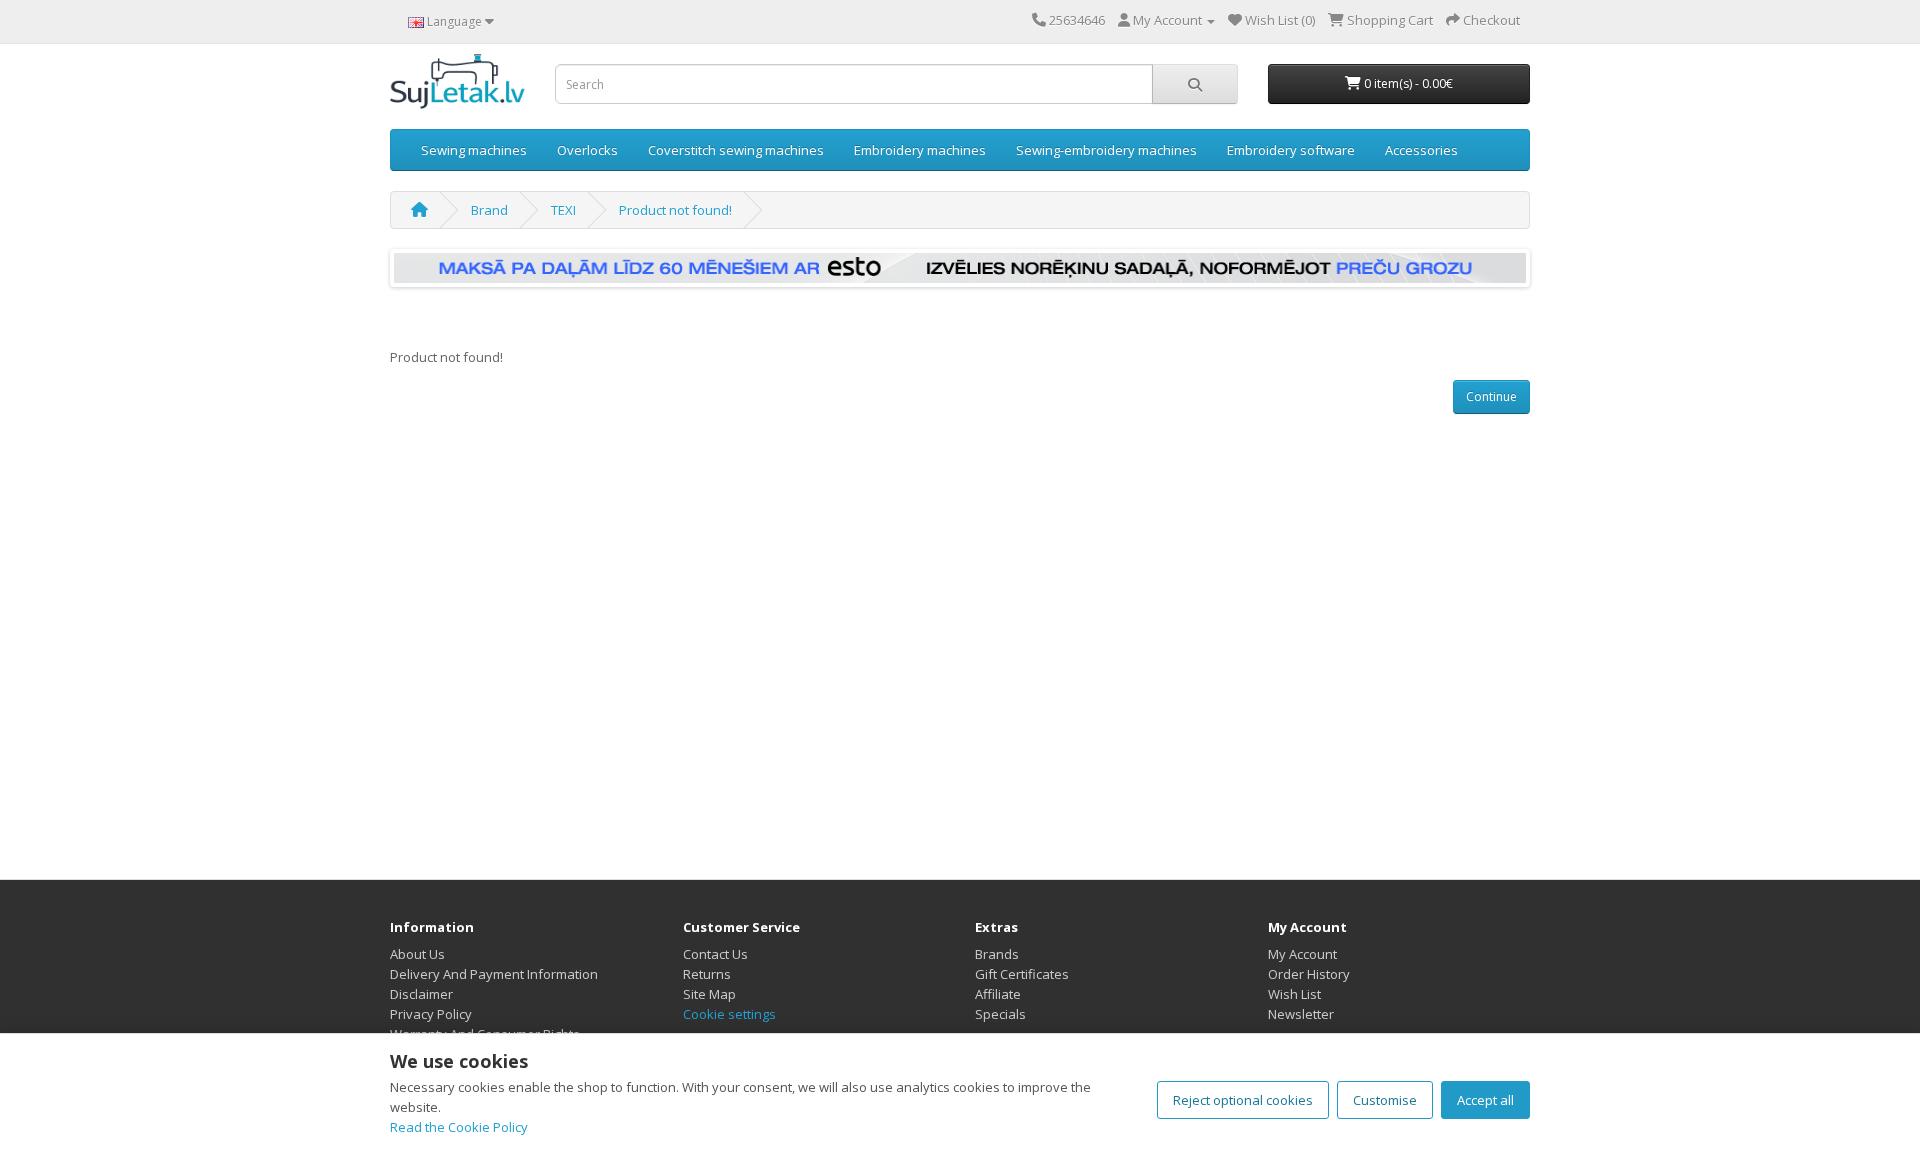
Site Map (709, 994)
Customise (1385, 1100)
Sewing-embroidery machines (1106, 150)
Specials (1000, 1014)
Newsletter (1301, 1014)
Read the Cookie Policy (459, 1127)
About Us (417, 954)
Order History (1309, 974)
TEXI (563, 210)
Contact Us (715, 954)
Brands (997, 954)
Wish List (1294, 994)
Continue (1491, 396)
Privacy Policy (431, 1014)
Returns (707, 974)
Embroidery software (1291, 150)
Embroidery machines (920, 150)
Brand (489, 210)
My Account (1302, 954)
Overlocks (587, 150)
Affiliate (998, 994)
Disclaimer (421, 994)
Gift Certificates (1022, 974)
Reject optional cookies (1243, 1100)
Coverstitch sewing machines (736, 150)
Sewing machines (474, 150)
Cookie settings (729, 1014)
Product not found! (675, 210)
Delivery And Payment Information (494, 974)
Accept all (1485, 1100)
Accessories (1421, 150)
